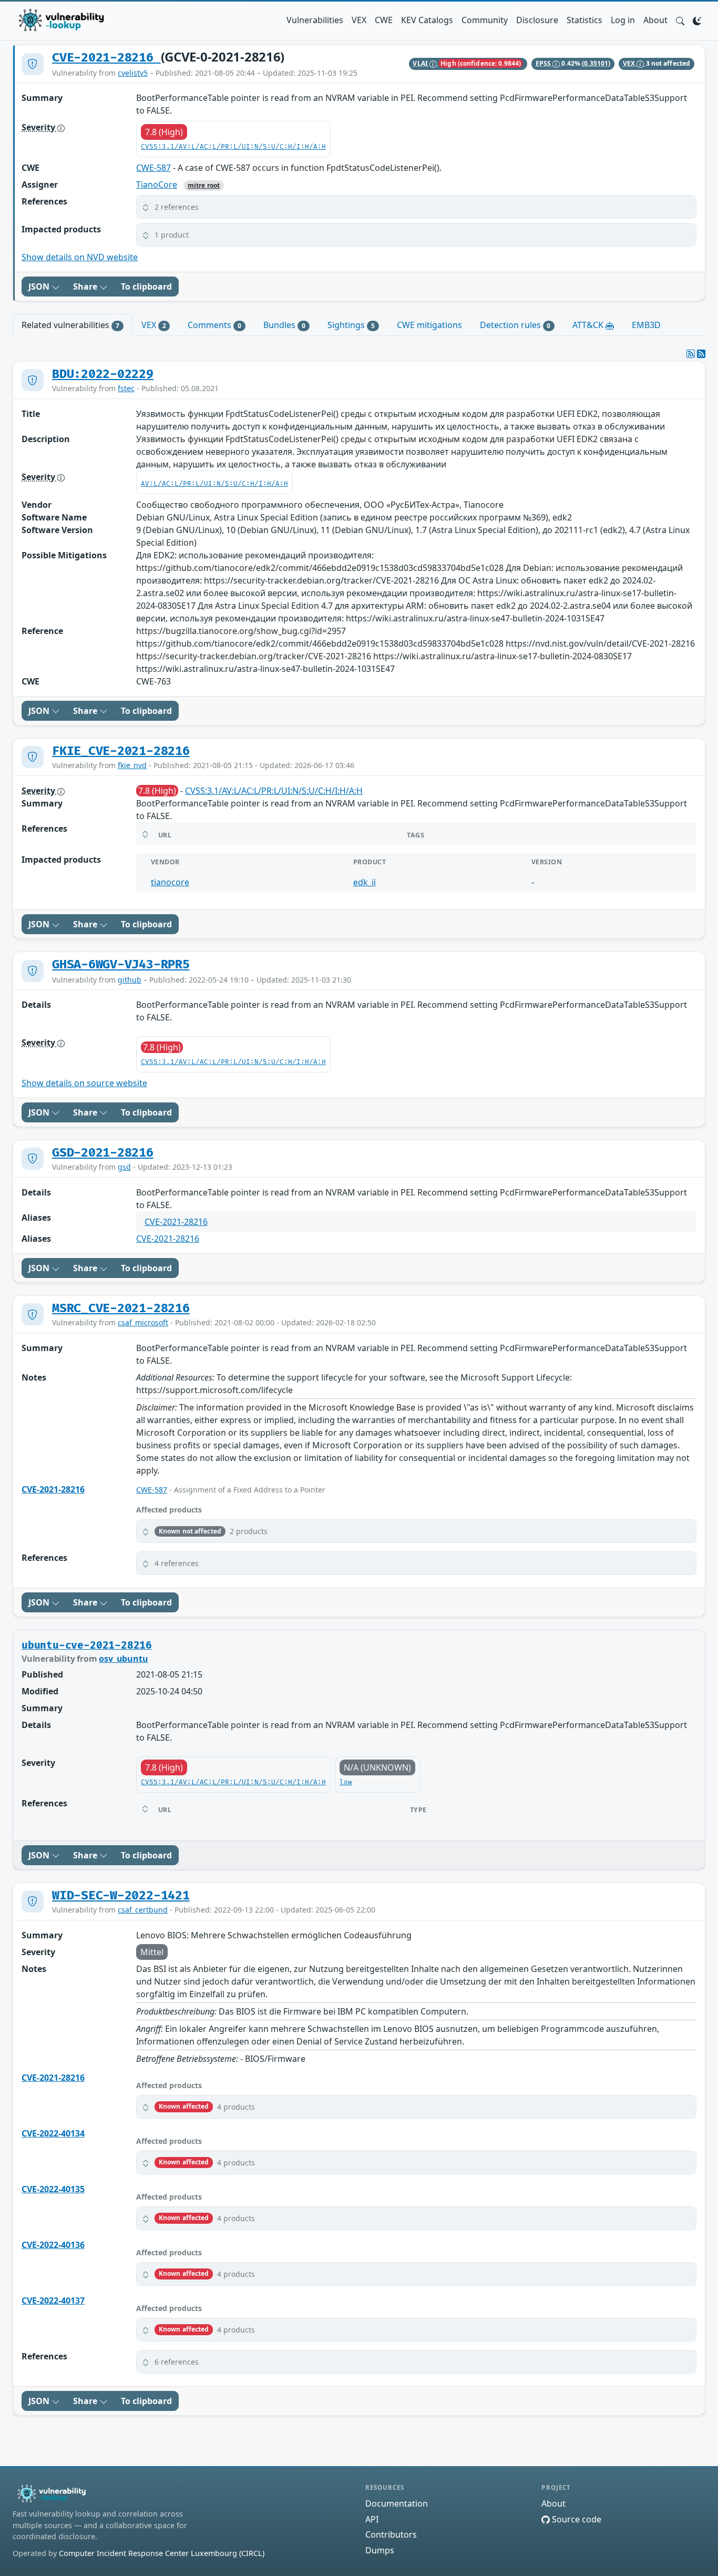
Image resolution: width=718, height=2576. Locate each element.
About (655, 20)
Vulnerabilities (315, 20)
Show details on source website (84, 1083)
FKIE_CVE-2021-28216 (121, 751)
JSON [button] (40, 287)
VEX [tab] (154, 325)
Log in (623, 20)
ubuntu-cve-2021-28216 (87, 1645)
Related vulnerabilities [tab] (70, 325)
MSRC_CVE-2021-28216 (121, 1309)
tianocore (170, 882)
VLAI (421, 63)
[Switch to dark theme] (697, 20)
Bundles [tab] (284, 325)
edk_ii (365, 882)
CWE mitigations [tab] (429, 325)
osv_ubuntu (123, 1659)
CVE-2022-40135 (53, 2189)
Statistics (584, 20)
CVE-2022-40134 (53, 2133)
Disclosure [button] (537, 20)
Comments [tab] (214, 325)
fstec (126, 388)
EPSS (544, 63)
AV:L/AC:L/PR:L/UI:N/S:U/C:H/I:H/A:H (214, 484)
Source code (576, 2519)
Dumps (380, 2550)
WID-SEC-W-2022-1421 (121, 1896)
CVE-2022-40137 (53, 2301)
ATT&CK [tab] (589, 325)
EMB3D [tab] (646, 325)
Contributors (391, 2534)
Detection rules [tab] (515, 325)
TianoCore (157, 185)
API (372, 2519)
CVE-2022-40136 (53, 2245)
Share (86, 287)
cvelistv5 (133, 73)
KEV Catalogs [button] (427, 20)
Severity (39, 127)
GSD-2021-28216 (103, 1153)
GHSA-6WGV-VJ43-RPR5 (121, 965)
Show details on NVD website (80, 257)
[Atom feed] (691, 354)
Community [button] (485, 20)
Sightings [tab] (351, 325)
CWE (384, 20)
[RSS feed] (701, 354)
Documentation (397, 2503)
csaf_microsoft (143, 1322)
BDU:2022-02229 (103, 374)
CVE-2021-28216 (106, 58)
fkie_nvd (132, 765)
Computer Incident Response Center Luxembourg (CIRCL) (162, 2553)
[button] (680, 20)
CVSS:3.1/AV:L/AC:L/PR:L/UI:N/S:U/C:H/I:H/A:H (233, 147)
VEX (359, 20)
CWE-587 (153, 168)
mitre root (204, 185)
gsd (124, 1167)
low (346, 1782)
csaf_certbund (143, 1910)
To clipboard (146, 287)
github (130, 980)
